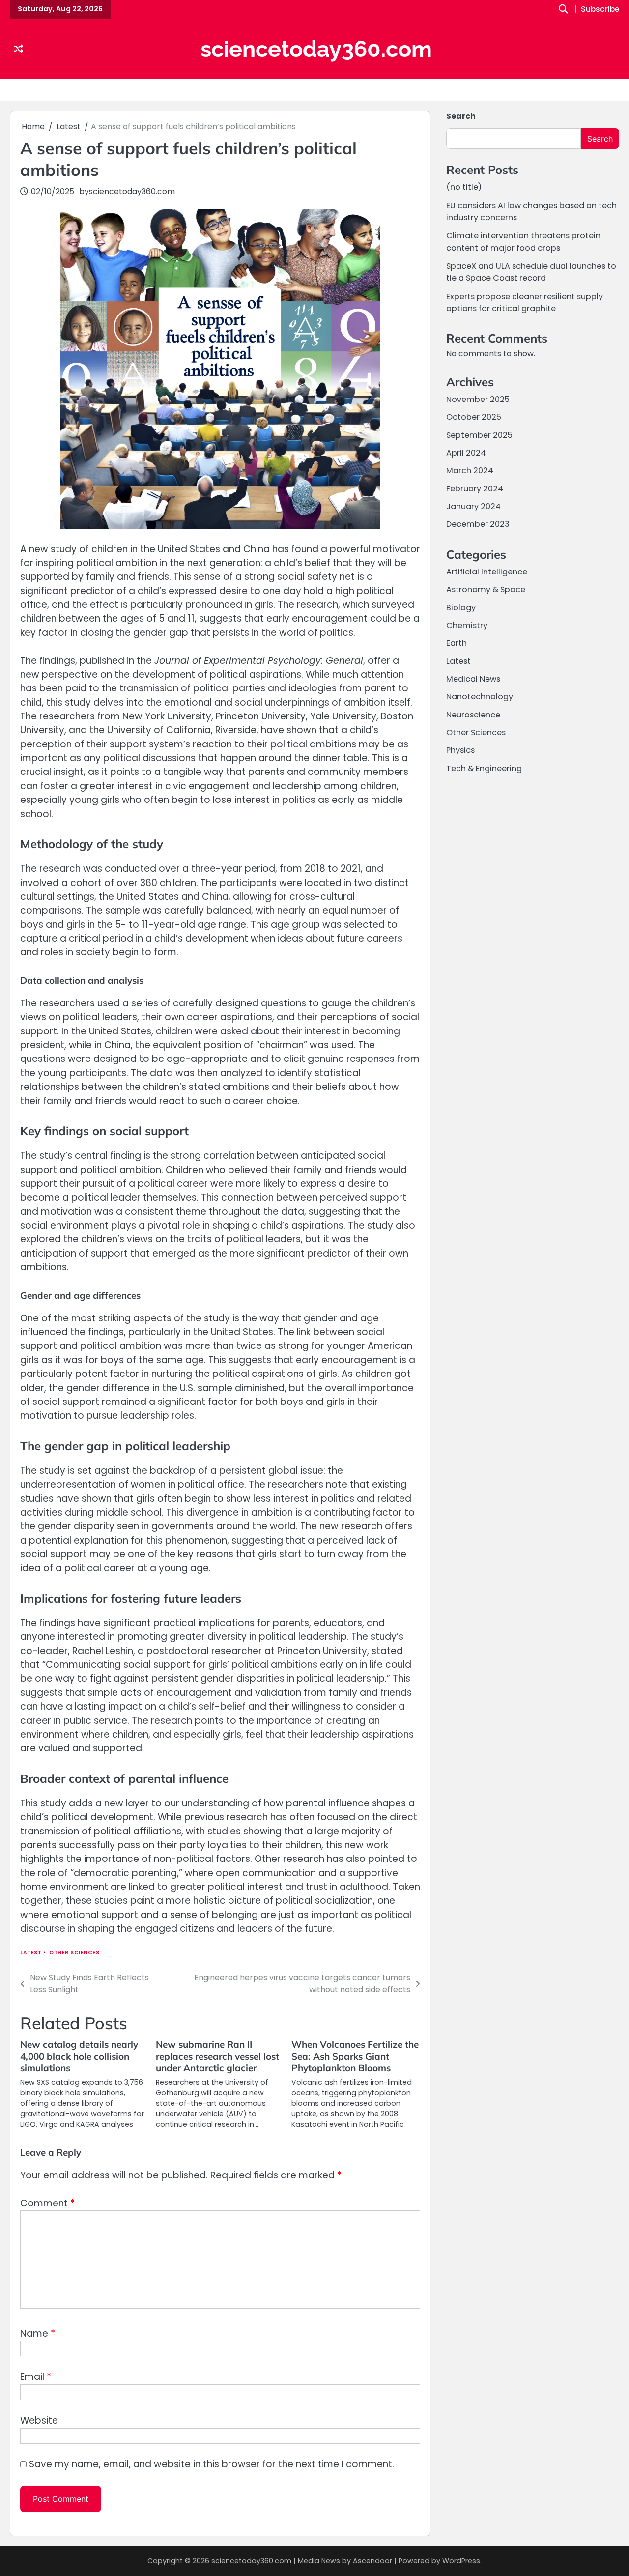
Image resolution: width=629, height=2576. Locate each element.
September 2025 (479, 435)
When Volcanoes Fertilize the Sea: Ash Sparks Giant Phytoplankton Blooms (355, 2056)
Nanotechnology (480, 697)
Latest (31, 1953)
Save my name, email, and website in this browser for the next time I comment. (212, 2464)
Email (36, 2377)
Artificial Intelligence (487, 572)
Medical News (473, 679)
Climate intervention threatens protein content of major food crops (523, 242)
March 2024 (470, 471)
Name (38, 2333)
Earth (457, 643)
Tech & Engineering (484, 768)
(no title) (464, 187)
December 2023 (478, 524)
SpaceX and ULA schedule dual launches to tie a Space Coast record (531, 272)
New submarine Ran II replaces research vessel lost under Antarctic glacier (217, 2056)
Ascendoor (372, 2561)
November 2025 (478, 399)
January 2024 (473, 506)
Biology (461, 607)
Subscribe (600, 10)
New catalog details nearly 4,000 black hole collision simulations (79, 2056)
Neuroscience (473, 714)
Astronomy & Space (486, 589)
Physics (460, 750)
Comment (47, 2203)
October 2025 (474, 417)
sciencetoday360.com (316, 49)
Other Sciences (74, 1953)
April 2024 (466, 453)
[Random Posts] (18, 49)
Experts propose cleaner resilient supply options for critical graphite (525, 302)
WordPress (461, 2561)
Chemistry (467, 625)
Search (461, 116)
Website (39, 2420)
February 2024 (475, 489)
